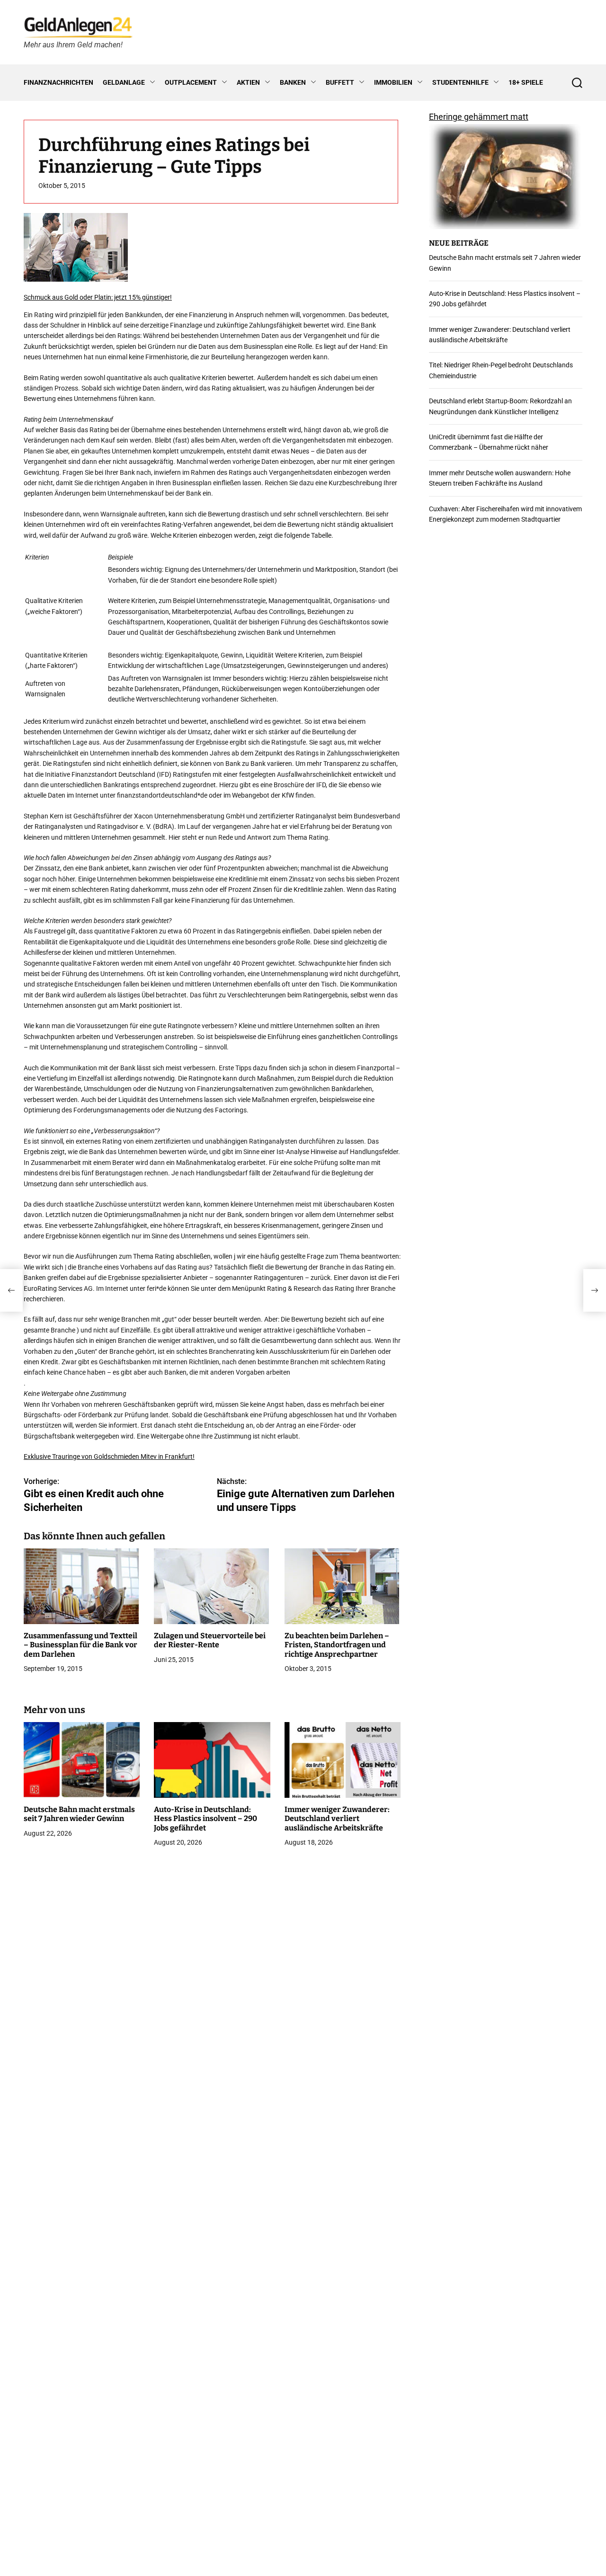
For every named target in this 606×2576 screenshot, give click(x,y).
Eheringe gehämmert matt (479, 117)
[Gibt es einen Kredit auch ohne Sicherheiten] (11, 1290)
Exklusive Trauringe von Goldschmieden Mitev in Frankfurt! (109, 1457)
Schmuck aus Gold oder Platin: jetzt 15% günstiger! (98, 297)
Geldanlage (124, 82)
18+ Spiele (526, 82)
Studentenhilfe (460, 82)
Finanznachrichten (58, 82)
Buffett (340, 82)
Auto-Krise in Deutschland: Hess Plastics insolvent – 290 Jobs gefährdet (205, 1818)
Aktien (248, 82)
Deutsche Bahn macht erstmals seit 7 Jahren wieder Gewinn (79, 1814)
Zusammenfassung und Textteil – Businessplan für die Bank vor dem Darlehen (80, 1645)
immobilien (393, 82)
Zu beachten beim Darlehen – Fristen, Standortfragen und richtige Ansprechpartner (337, 1645)
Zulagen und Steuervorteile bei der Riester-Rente (210, 1640)
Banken (293, 82)
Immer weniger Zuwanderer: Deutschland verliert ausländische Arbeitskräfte (337, 1818)
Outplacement (191, 82)
